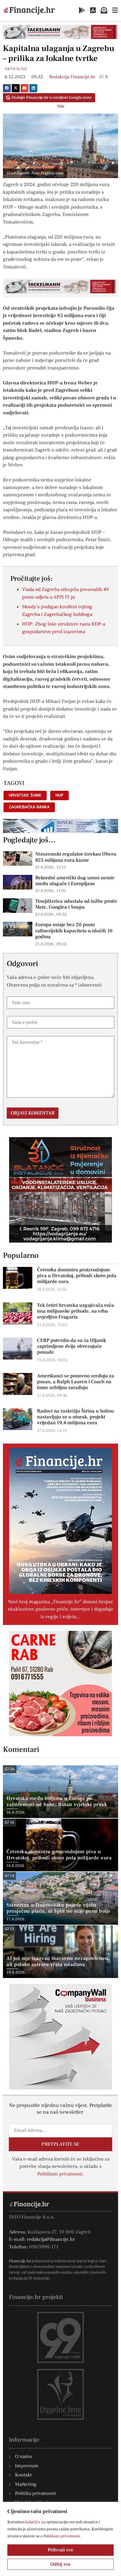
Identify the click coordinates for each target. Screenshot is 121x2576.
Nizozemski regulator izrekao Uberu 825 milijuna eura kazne (76, 857)
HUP (59, 795)
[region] (60, 2539)
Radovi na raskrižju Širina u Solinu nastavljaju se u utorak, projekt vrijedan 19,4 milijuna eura (75, 1417)
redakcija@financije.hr (51, 2239)
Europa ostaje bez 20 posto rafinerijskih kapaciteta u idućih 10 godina (74, 931)
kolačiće (33, 2522)
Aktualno (16, 69)
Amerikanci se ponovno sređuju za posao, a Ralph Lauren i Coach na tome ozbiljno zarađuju (75, 1382)
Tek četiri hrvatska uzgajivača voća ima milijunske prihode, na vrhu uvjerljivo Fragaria (75, 1311)
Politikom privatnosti (61, 2536)
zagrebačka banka (29, 807)
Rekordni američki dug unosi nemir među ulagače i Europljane (75, 881)
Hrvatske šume (25, 795)
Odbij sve (60, 2564)
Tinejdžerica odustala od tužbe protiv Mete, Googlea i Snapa (76, 904)
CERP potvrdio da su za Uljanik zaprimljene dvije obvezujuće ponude (72, 1346)
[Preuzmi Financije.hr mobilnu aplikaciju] (82, 10)
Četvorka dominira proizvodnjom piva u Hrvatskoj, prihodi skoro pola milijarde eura (77, 1276)
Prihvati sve (60, 2550)
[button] (7, 88)
